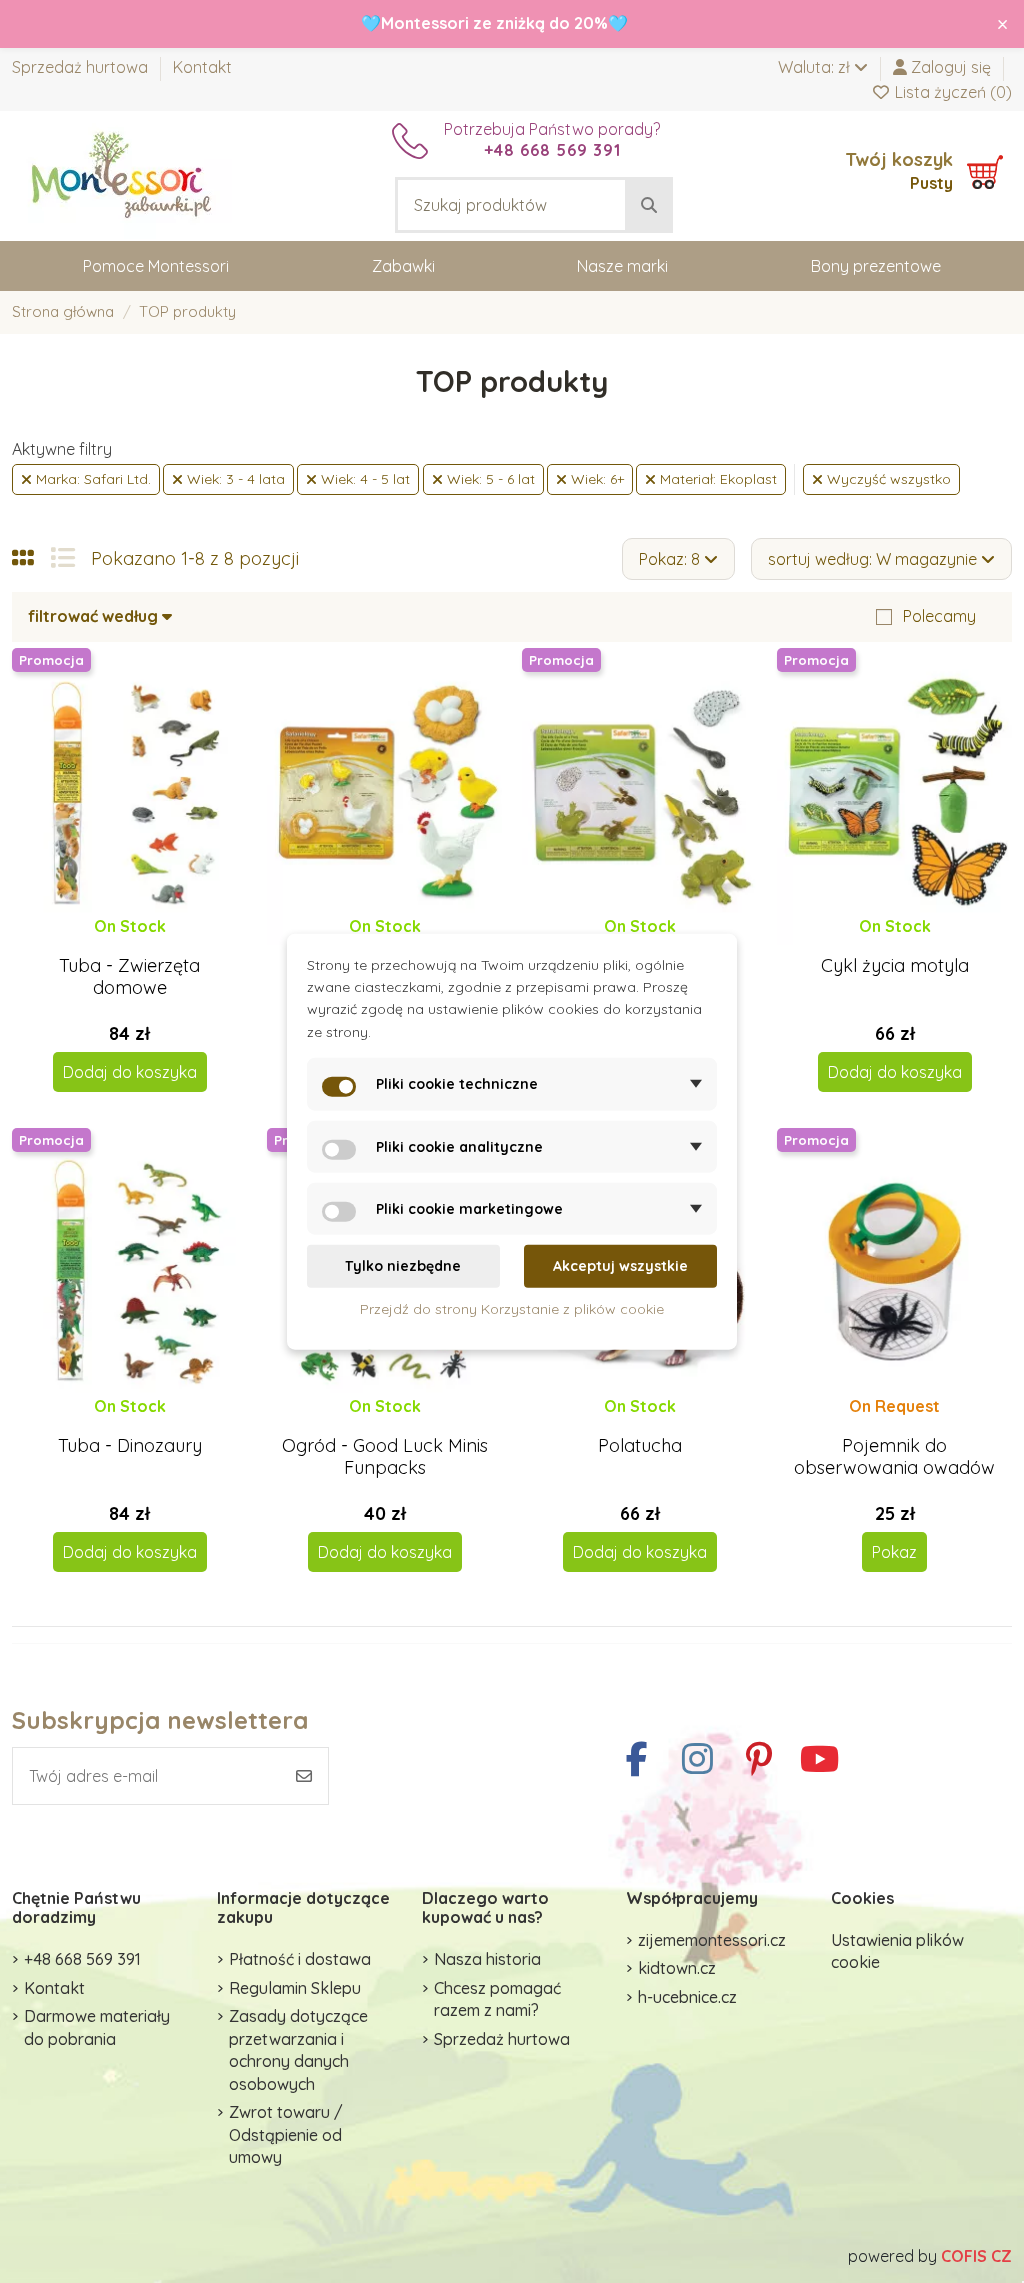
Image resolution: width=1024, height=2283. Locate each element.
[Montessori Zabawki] (122, 174)
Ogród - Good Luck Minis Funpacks (385, 1456)
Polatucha (640, 1445)
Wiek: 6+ (595, 479)
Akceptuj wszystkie (620, 1266)
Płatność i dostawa (300, 1959)
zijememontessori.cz (712, 1940)
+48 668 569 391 (82, 1959)
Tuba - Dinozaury (130, 1445)
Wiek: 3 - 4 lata (234, 479)
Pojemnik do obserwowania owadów (894, 1456)
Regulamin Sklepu (295, 1988)
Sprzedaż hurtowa (82, 67)
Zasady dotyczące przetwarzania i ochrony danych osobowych (298, 2049)
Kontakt (202, 67)
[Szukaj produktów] (649, 205)
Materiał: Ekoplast (716, 479)
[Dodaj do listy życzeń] (112, 945)
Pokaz (894, 1552)
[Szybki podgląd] (145, 945)
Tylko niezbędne (403, 1266)
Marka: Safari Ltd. (91, 479)
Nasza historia (487, 1959)
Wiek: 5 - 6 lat (489, 479)
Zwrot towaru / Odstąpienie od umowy (286, 2134)
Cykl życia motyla (895, 965)
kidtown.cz (677, 1968)
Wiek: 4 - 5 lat (363, 479)
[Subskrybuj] (304, 1776)
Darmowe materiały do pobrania (97, 2027)
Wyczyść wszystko (887, 479)
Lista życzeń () (951, 92)
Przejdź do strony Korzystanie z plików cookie (512, 1308)
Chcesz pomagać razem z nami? (497, 1999)
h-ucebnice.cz (687, 1997)
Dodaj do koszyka (130, 1072)
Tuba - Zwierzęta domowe (129, 976)
